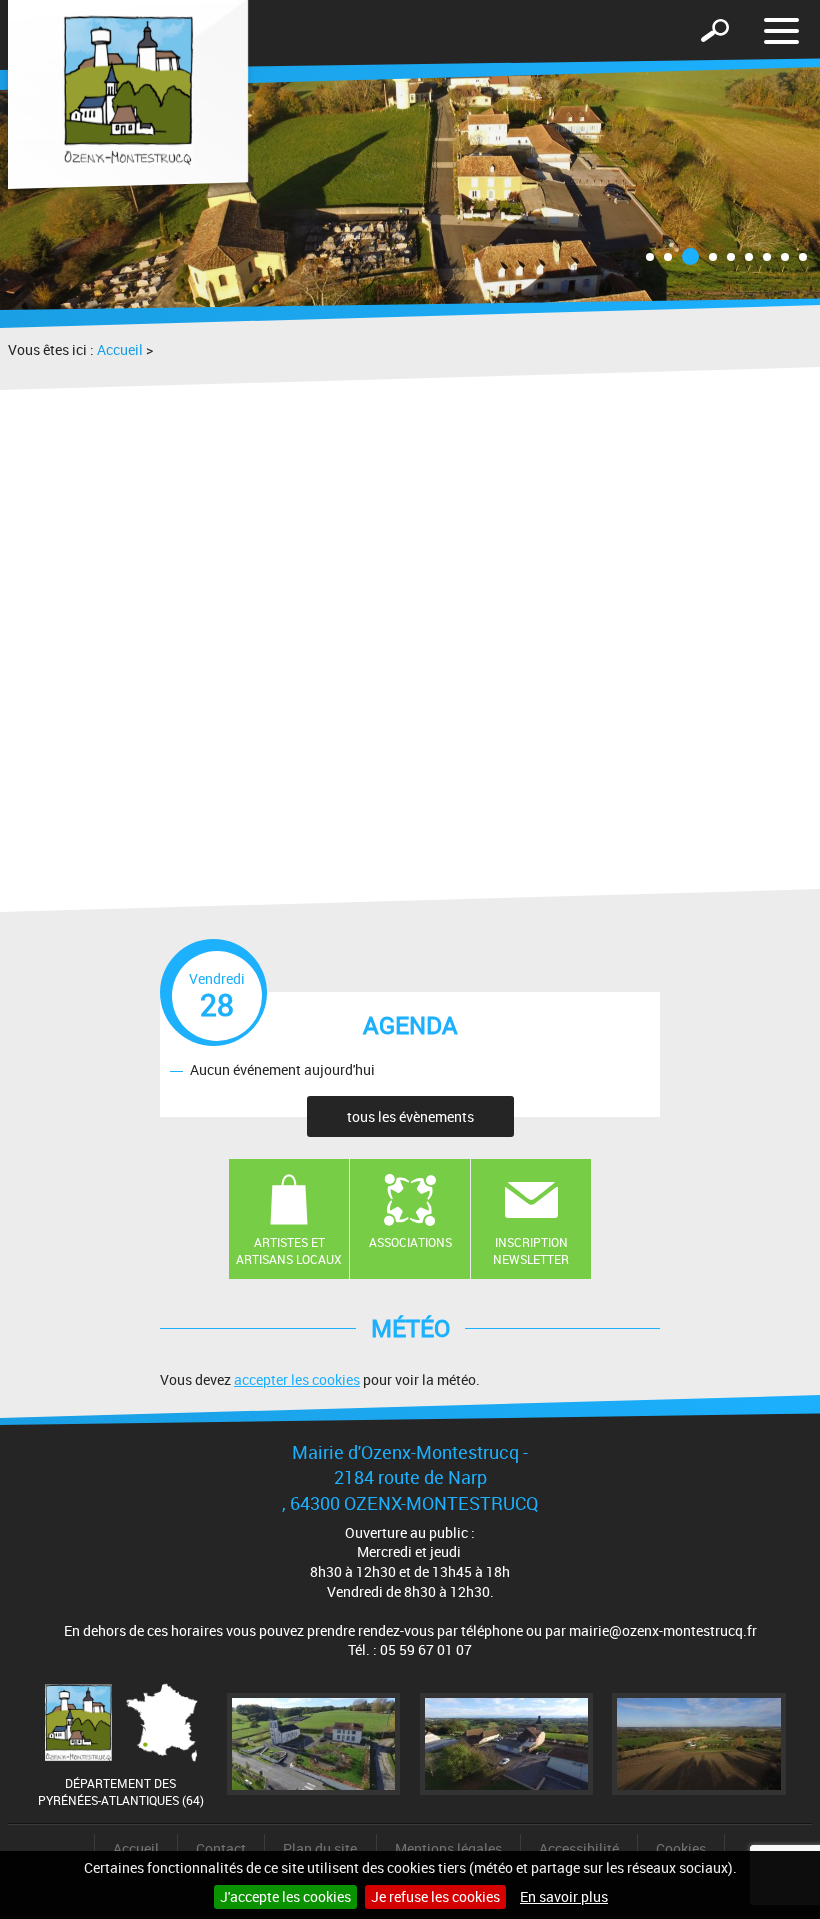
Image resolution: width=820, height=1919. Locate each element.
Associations (410, 1242)
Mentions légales (448, 1848)
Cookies (681, 1848)
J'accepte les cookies (285, 1896)
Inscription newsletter (531, 1250)
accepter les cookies (297, 1379)
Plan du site (320, 1848)
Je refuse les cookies (435, 1896)
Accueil (120, 349)
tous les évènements (410, 1116)
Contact (221, 1848)
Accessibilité (579, 1848)
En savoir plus (564, 1896)
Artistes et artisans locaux (289, 1250)
